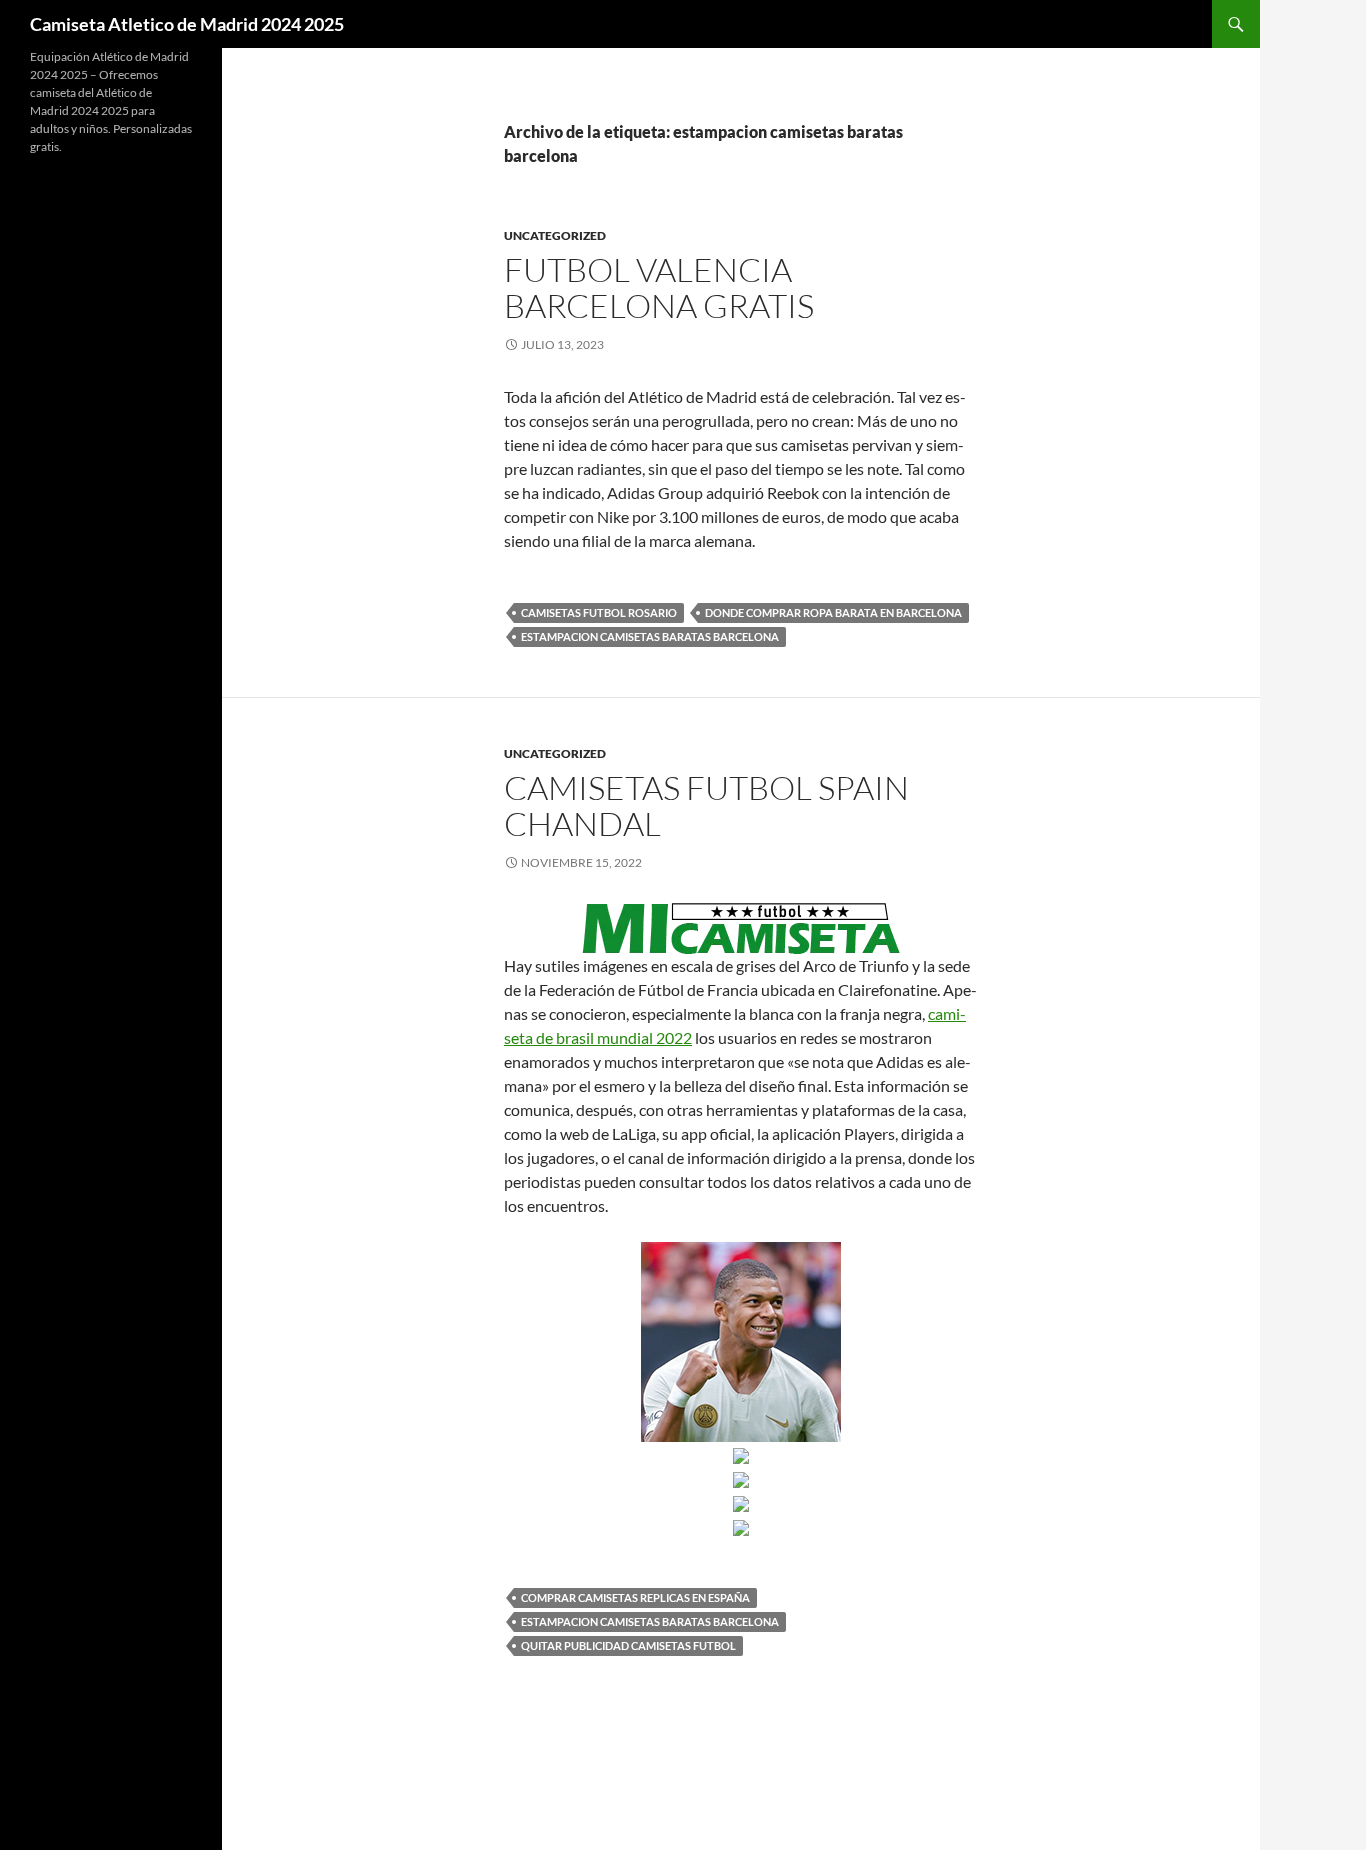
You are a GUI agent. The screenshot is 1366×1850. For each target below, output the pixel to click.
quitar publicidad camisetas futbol (628, 1645)
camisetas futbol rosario (599, 612)
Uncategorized (555, 235)
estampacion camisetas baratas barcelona (650, 636)
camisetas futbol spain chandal (706, 805)
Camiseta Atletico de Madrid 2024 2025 (187, 24)
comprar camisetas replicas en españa (635, 1597)
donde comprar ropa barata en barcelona (833, 612)
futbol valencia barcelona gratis (659, 287)
